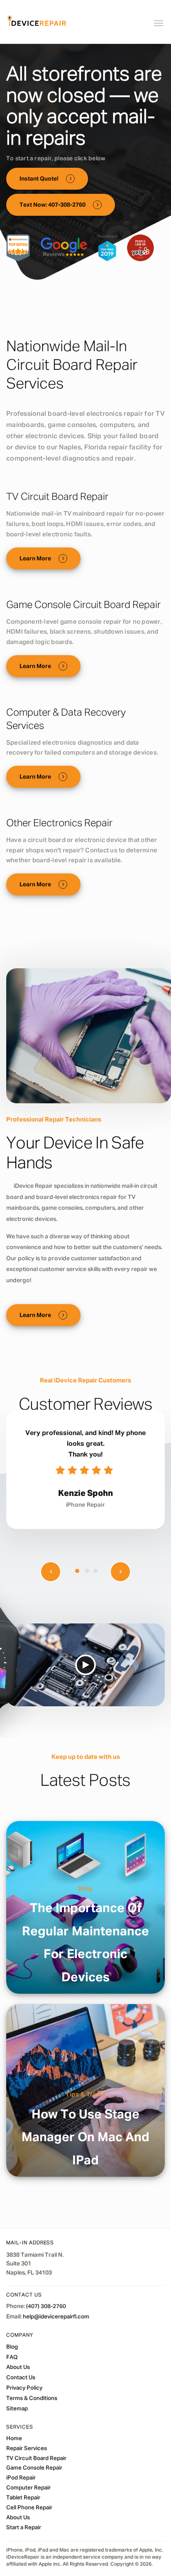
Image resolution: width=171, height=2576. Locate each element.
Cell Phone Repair (29, 2508)
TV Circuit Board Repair (36, 2458)
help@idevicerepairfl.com (56, 2317)
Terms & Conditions (32, 2399)
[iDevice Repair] (37, 22)
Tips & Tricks (85, 2095)
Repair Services (27, 2449)
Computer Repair (28, 2488)
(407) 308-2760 (46, 2307)
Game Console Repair (34, 2468)
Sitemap (17, 2409)
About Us (18, 2368)
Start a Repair (24, 2528)
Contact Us (21, 2378)
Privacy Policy (24, 2388)
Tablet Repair (23, 2498)
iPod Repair (21, 2478)
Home (14, 2439)
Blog (85, 1889)
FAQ (12, 2357)
